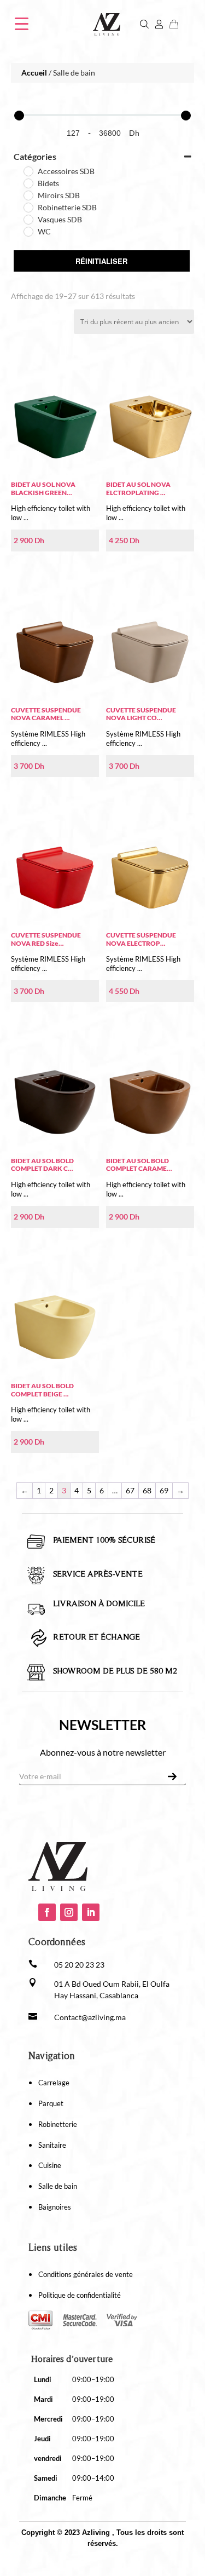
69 (164, 1490)
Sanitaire (52, 2145)
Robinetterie (58, 2124)
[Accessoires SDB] (28, 171)
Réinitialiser (101, 261)
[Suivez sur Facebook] (47, 1912)
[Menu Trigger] (22, 23)
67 (130, 1490)
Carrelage (54, 2083)
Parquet (51, 2103)
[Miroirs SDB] (28, 195)
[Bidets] (28, 183)
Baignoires (55, 2207)
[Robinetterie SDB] (28, 207)
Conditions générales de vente (86, 2274)
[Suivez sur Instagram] (69, 1912)
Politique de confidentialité (80, 2295)
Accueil (34, 73)
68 (147, 1490)
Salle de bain (58, 2186)
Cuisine (50, 2165)
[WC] (28, 231)
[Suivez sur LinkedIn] (91, 1912)
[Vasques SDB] (28, 219)
